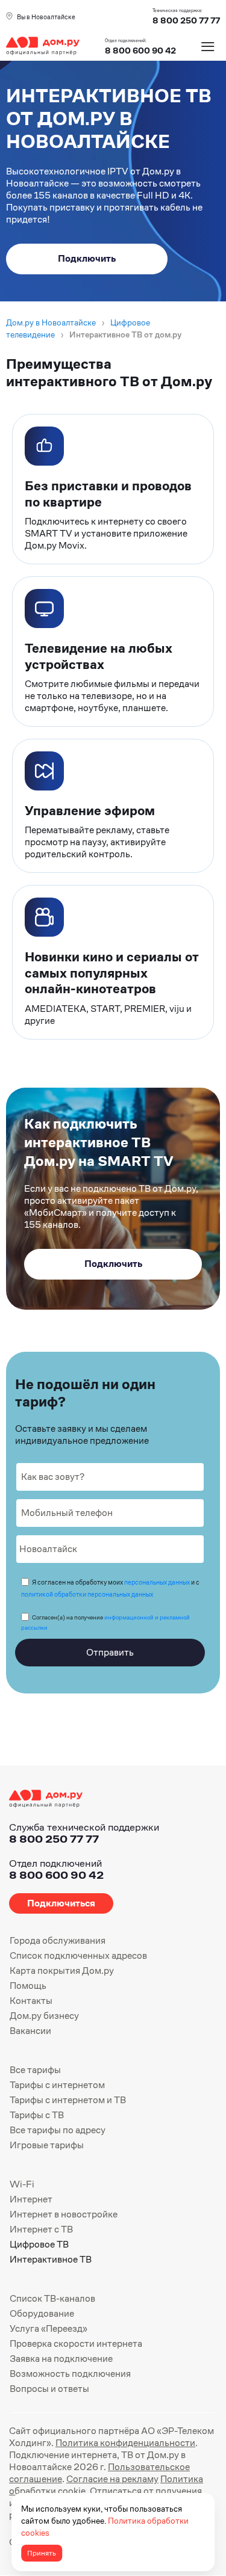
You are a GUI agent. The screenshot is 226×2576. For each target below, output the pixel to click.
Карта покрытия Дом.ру (62, 1971)
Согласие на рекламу (112, 2479)
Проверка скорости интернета (76, 2343)
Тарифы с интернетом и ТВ (68, 2100)
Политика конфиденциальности (125, 2443)
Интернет (31, 2199)
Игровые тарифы (47, 2145)
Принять (42, 2553)
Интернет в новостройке (64, 2214)
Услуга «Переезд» (49, 2328)
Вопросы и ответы (49, 2389)
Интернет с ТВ (41, 2229)
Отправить (110, 1652)
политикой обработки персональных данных (87, 1594)
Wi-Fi (22, 2184)
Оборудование (42, 2313)
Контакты (31, 2001)
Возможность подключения (70, 2374)
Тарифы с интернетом (57, 2085)
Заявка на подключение (61, 2359)
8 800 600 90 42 (140, 51)
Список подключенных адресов (78, 1955)
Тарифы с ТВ (37, 2115)
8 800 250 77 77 (54, 1839)
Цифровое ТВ (39, 2244)
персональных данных (157, 1582)
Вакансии (30, 2031)
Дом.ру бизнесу (44, 2016)
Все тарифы (35, 2070)
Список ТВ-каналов (52, 2298)
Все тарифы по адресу (58, 2130)
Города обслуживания (58, 1940)
